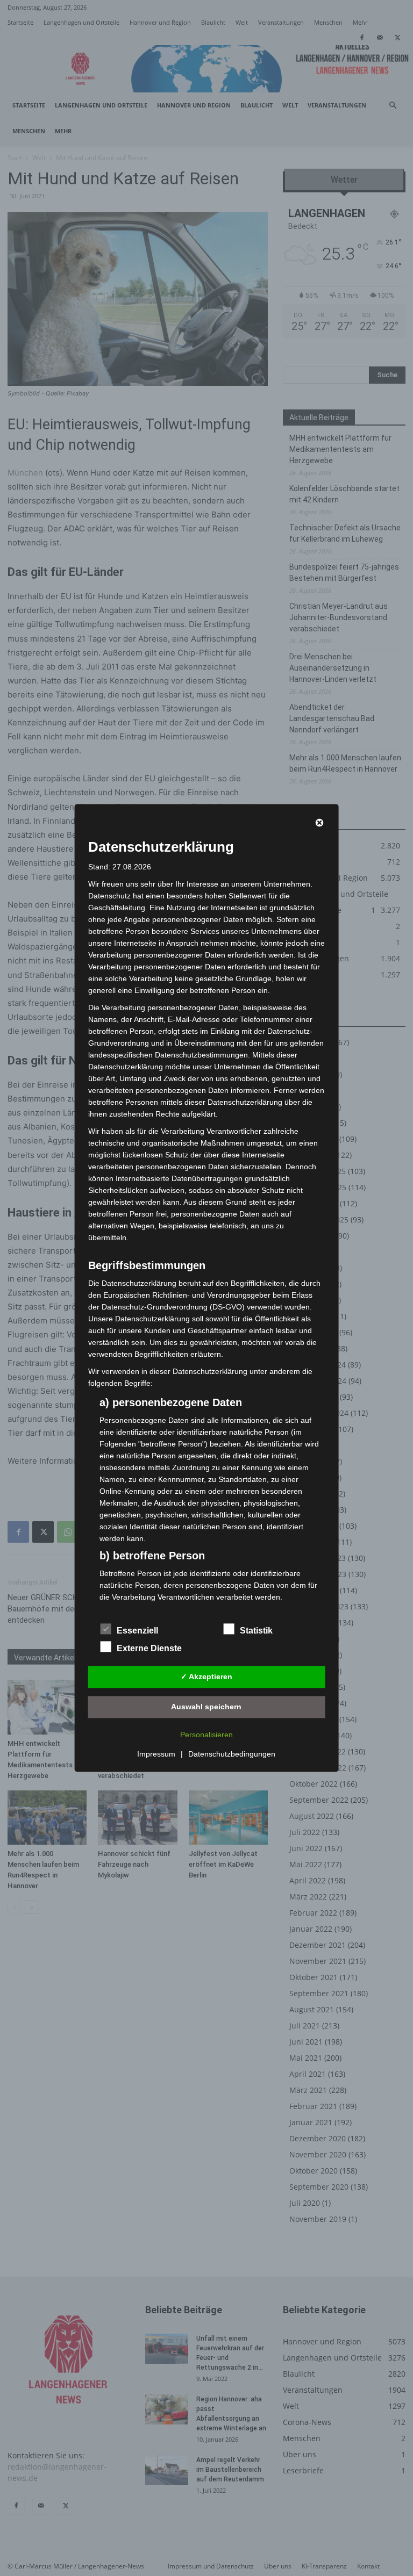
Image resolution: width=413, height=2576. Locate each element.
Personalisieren (206, 1735)
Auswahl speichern (206, 1707)
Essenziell (137, 1631)
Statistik (256, 1631)
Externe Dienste (149, 1649)
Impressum (156, 1754)
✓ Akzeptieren (206, 1676)
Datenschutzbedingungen (232, 1754)
